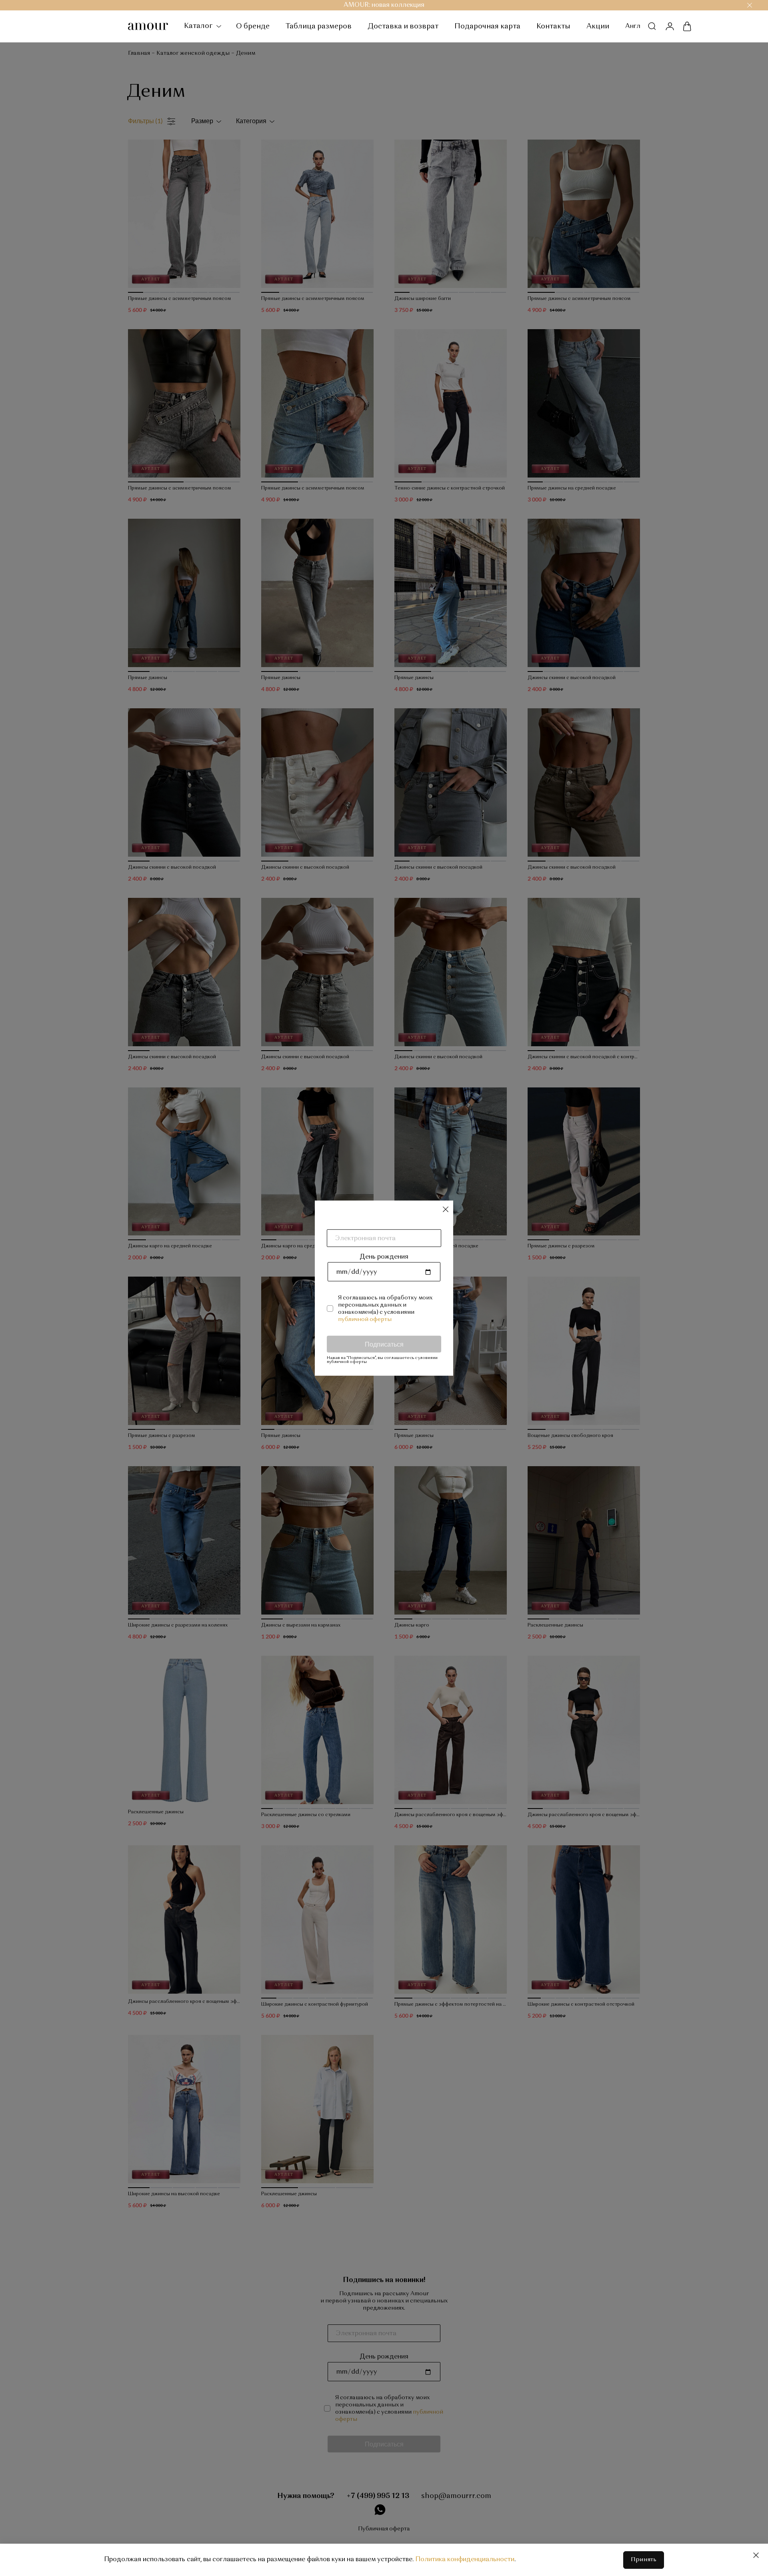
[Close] (756, 2555)
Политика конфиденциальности (465, 2560)
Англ (633, 26)
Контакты (553, 26)
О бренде (253, 26)
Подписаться (384, 1344)
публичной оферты (365, 1319)
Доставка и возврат (403, 26)
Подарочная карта (487, 26)
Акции (598, 26)
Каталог (199, 26)
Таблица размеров (319, 26)
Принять (644, 2560)
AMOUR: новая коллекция (384, 5)
